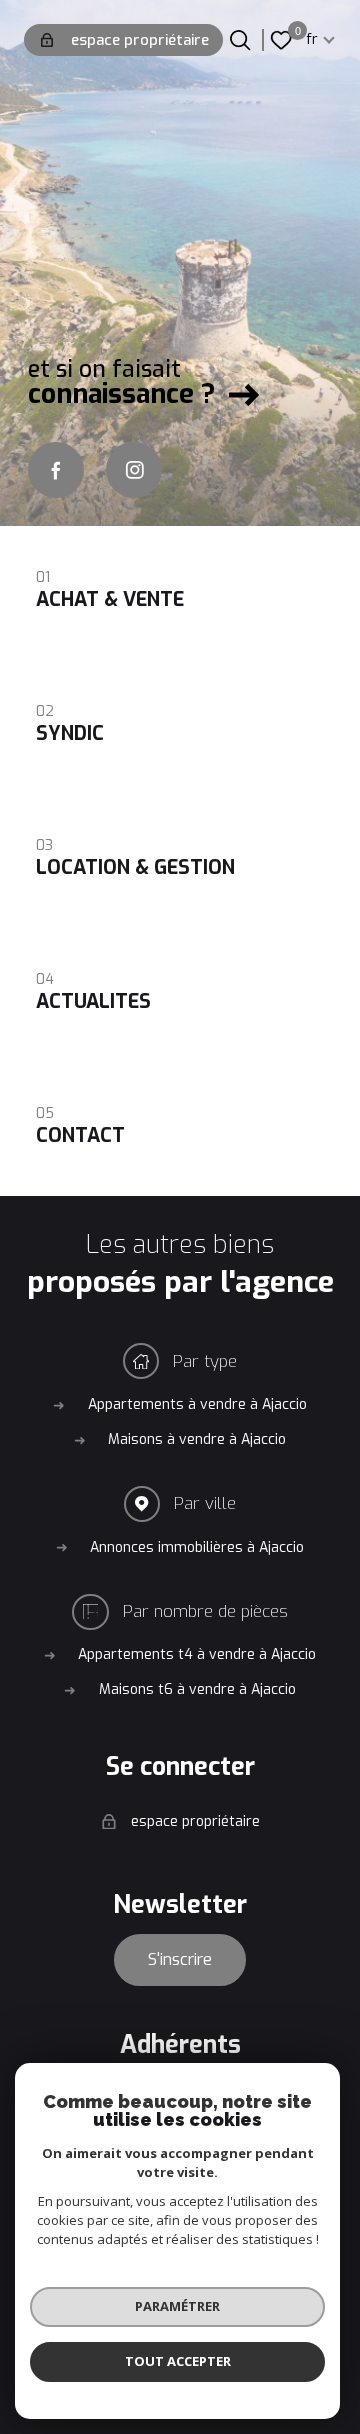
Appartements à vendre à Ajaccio (197, 1404)
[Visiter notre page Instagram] (134, 470)
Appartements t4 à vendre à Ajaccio (197, 1654)
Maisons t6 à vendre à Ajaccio (197, 1689)
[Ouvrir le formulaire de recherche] (240, 40)
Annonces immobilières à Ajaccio (197, 1547)
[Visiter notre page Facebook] (56, 470)
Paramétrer (177, 2306)
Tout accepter (178, 2361)
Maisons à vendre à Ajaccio (197, 1439)
